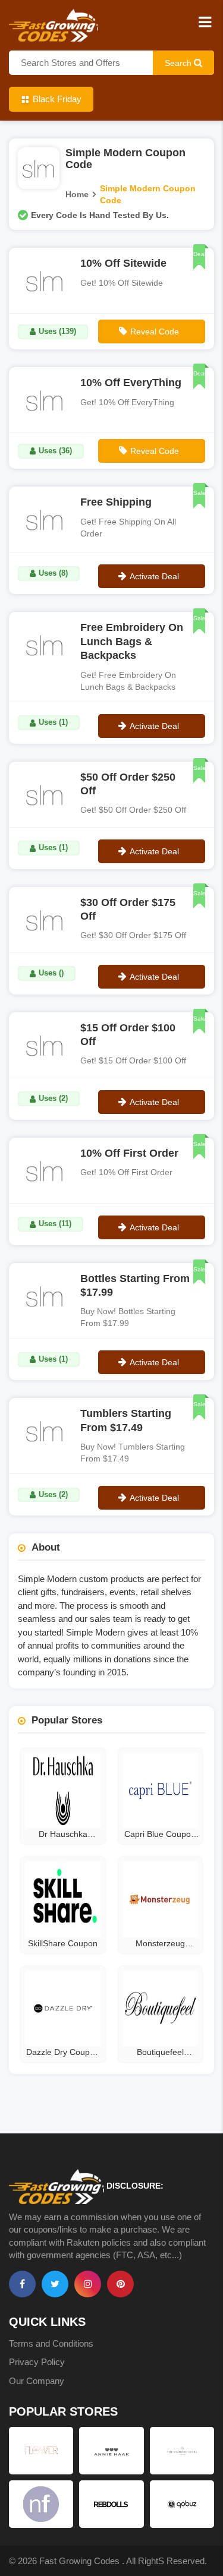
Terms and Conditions (51, 2343)
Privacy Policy (37, 2362)
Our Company (37, 2381)
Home (77, 194)
